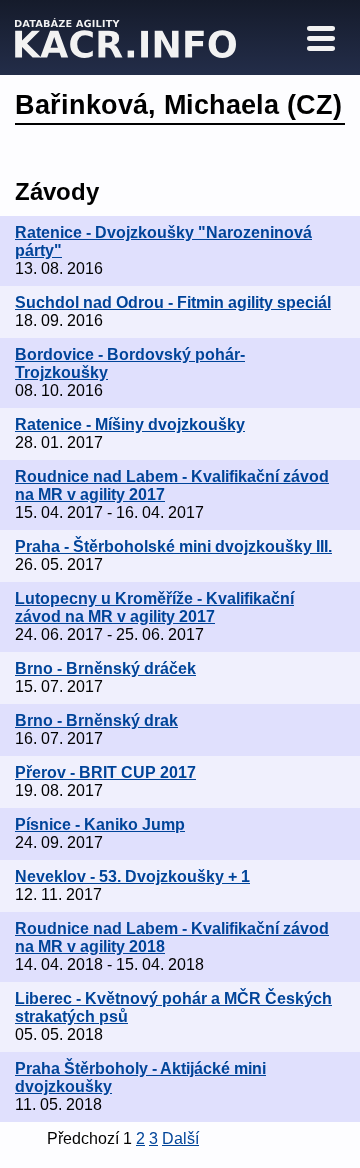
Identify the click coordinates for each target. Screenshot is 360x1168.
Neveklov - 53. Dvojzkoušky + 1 (132, 876)
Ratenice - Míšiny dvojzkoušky (130, 424)
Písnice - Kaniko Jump (100, 824)
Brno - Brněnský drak (96, 720)
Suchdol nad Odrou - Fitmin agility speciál (173, 302)
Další (180, 1138)
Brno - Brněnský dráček (105, 668)
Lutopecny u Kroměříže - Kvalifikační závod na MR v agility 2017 (154, 607)
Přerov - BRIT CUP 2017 (105, 772)
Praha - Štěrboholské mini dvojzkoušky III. (173, 546)
